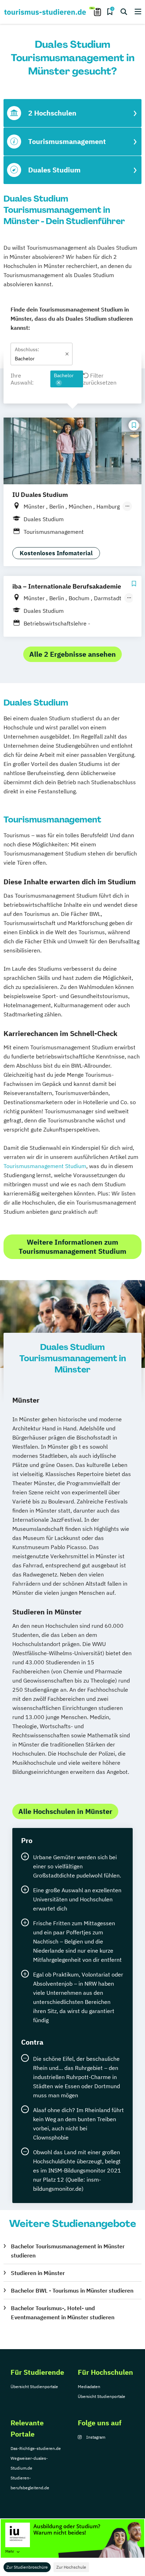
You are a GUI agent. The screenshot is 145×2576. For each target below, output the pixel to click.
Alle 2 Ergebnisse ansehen (72, 654)
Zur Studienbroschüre (27, 2567)
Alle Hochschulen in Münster (65, 1811)
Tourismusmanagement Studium (45, 1166)
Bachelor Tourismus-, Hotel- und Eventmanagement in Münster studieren (63, 2313)
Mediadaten (89, 2387)
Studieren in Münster (38, 2273)
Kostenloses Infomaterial (56, 553)
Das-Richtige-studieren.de (36, 2448)
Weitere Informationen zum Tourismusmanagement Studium (72, 1247)
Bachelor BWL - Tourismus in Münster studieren (72, 2290)
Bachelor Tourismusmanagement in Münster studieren (68, 2251)
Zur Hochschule (71, 2567)
